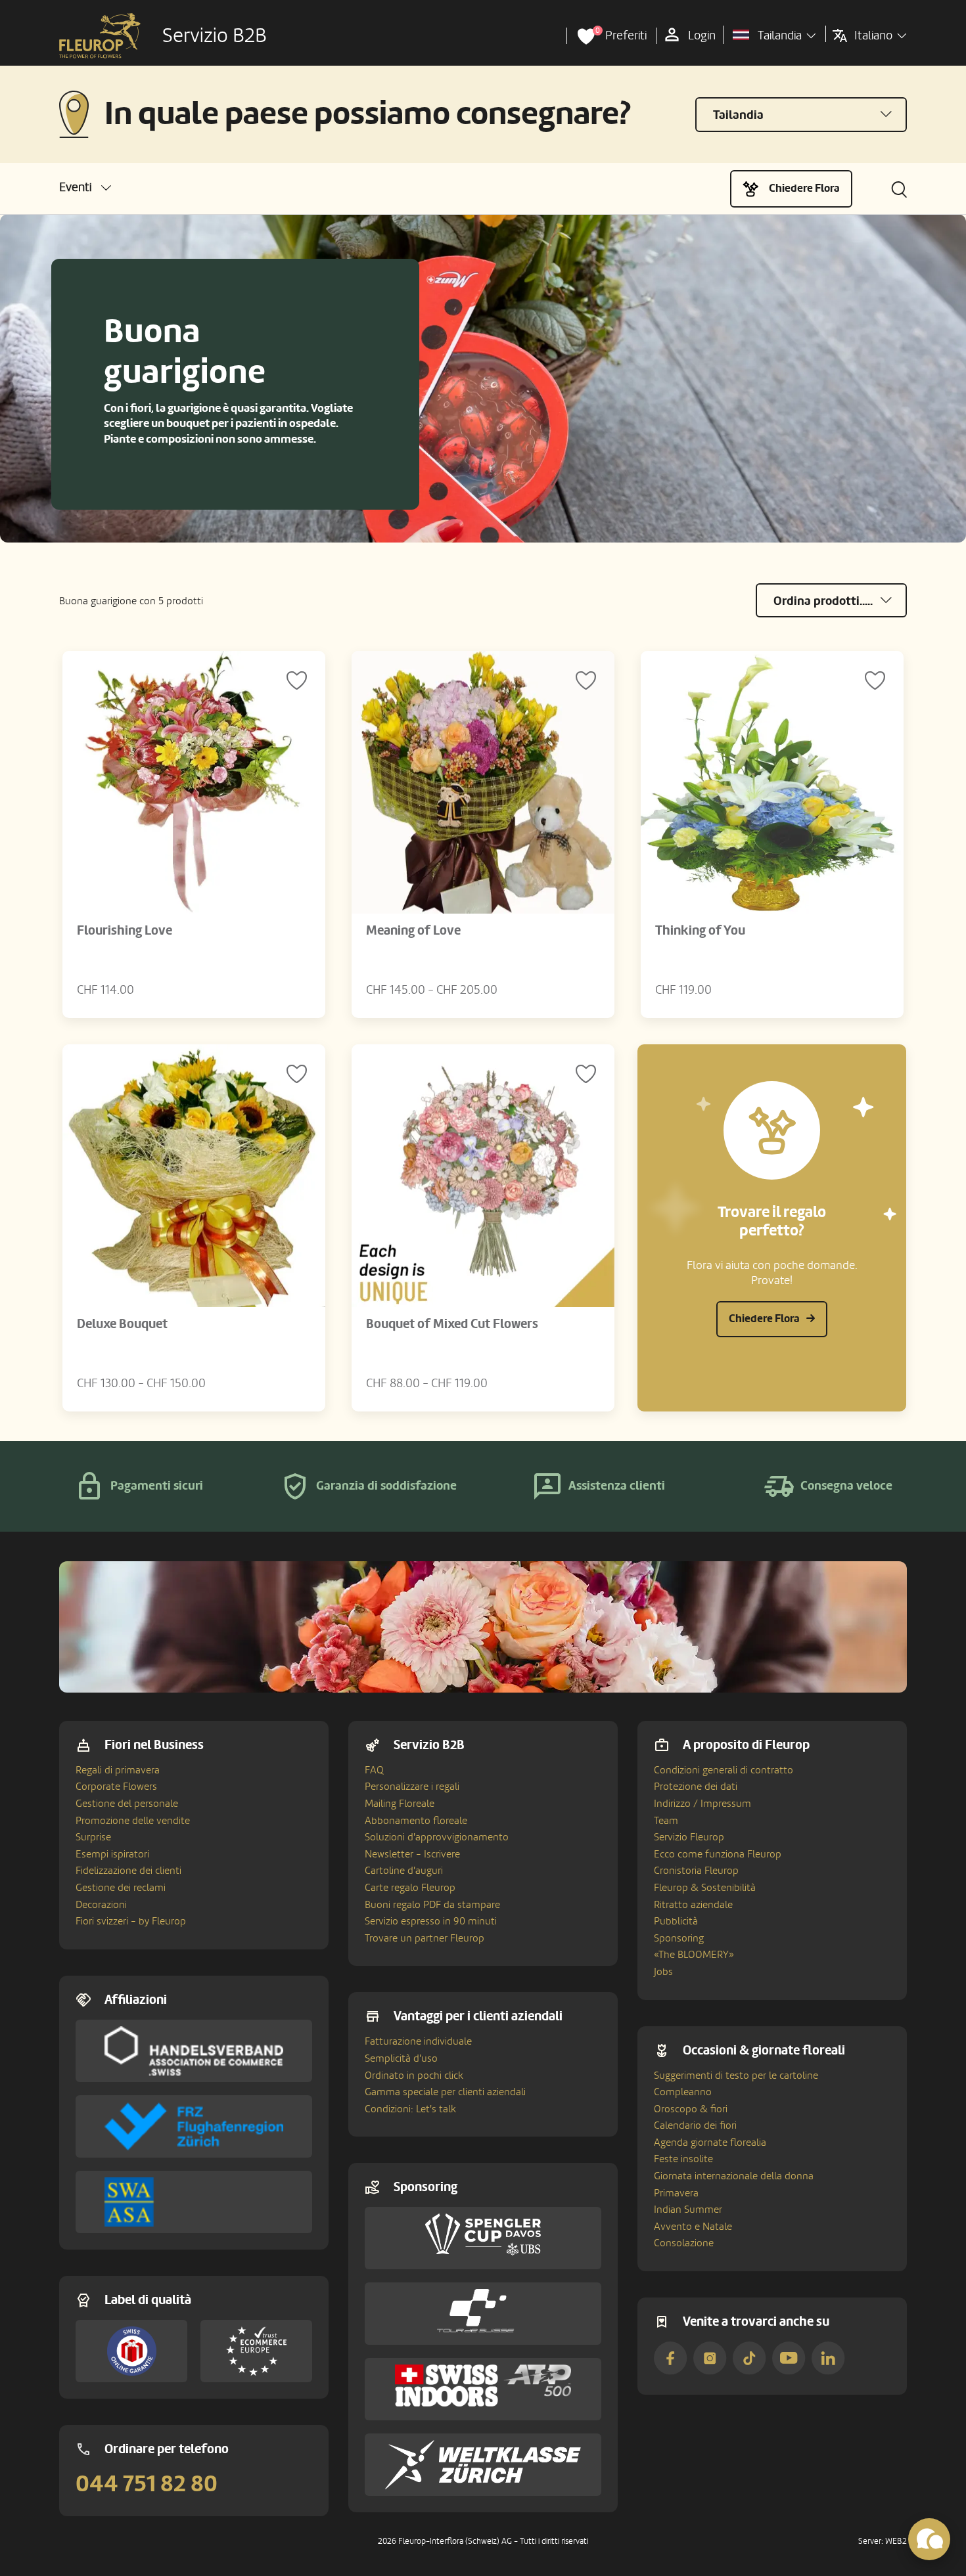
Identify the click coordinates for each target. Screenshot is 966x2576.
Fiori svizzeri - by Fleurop (131, 1921)
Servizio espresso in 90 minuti (431, 1921)
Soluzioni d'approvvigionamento (437, 1837)
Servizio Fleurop (689, 1837)
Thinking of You (700, 931)
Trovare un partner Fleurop (425, 1938)
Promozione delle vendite (133, 1821)
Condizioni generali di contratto (724, 1770)
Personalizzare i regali (412, 1787)
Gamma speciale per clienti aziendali (445, 2092)
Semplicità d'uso (401, 2058)
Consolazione (684, 2243)
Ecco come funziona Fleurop (718, 1854)
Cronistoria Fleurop (696, 1871)
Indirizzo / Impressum (702, 1804)
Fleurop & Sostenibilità (705, 1888)
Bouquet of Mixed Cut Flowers (452, 1324)
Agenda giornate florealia (710, 2143)
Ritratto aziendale (693, 1905)
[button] (85, 188)
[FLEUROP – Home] (100, 36)
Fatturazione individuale (418, 2041)
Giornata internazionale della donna (734, 2176)
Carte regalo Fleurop (410, 1888)
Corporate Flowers (116, 1787)
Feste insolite (683, 2159)
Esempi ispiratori (112, 1854)
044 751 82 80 (147, 2484)
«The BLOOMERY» (694, 1955)
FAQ (374, 1770)
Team (666, 1821)
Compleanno (683, 2092)
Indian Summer (688, 2210)
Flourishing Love (125, 931)
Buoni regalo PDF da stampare (432, 1905)
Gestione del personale (127, 1804)
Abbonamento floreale (416, 1821)
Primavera (676, 2193)
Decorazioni (101, 1905)
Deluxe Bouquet (122, 1324)
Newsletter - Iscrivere (412, 1854)
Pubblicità (676, 1921)
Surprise (93, 1837)
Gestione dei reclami (121, 1888)
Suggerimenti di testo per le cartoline (736, 2076)
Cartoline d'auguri (404, 1871)
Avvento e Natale (693, 2227)
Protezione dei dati (696, 1787)
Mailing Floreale (400, 1804)
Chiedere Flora (804, 188)
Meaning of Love (413, 931)
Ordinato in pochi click (414, 2076)
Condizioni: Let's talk (410, 2109)
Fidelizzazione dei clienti (128, 1871)
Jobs (663, 1972)
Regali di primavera (118, 1770)
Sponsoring (679, 1938)
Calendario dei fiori (695, 2125)
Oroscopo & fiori (691, 2109)
